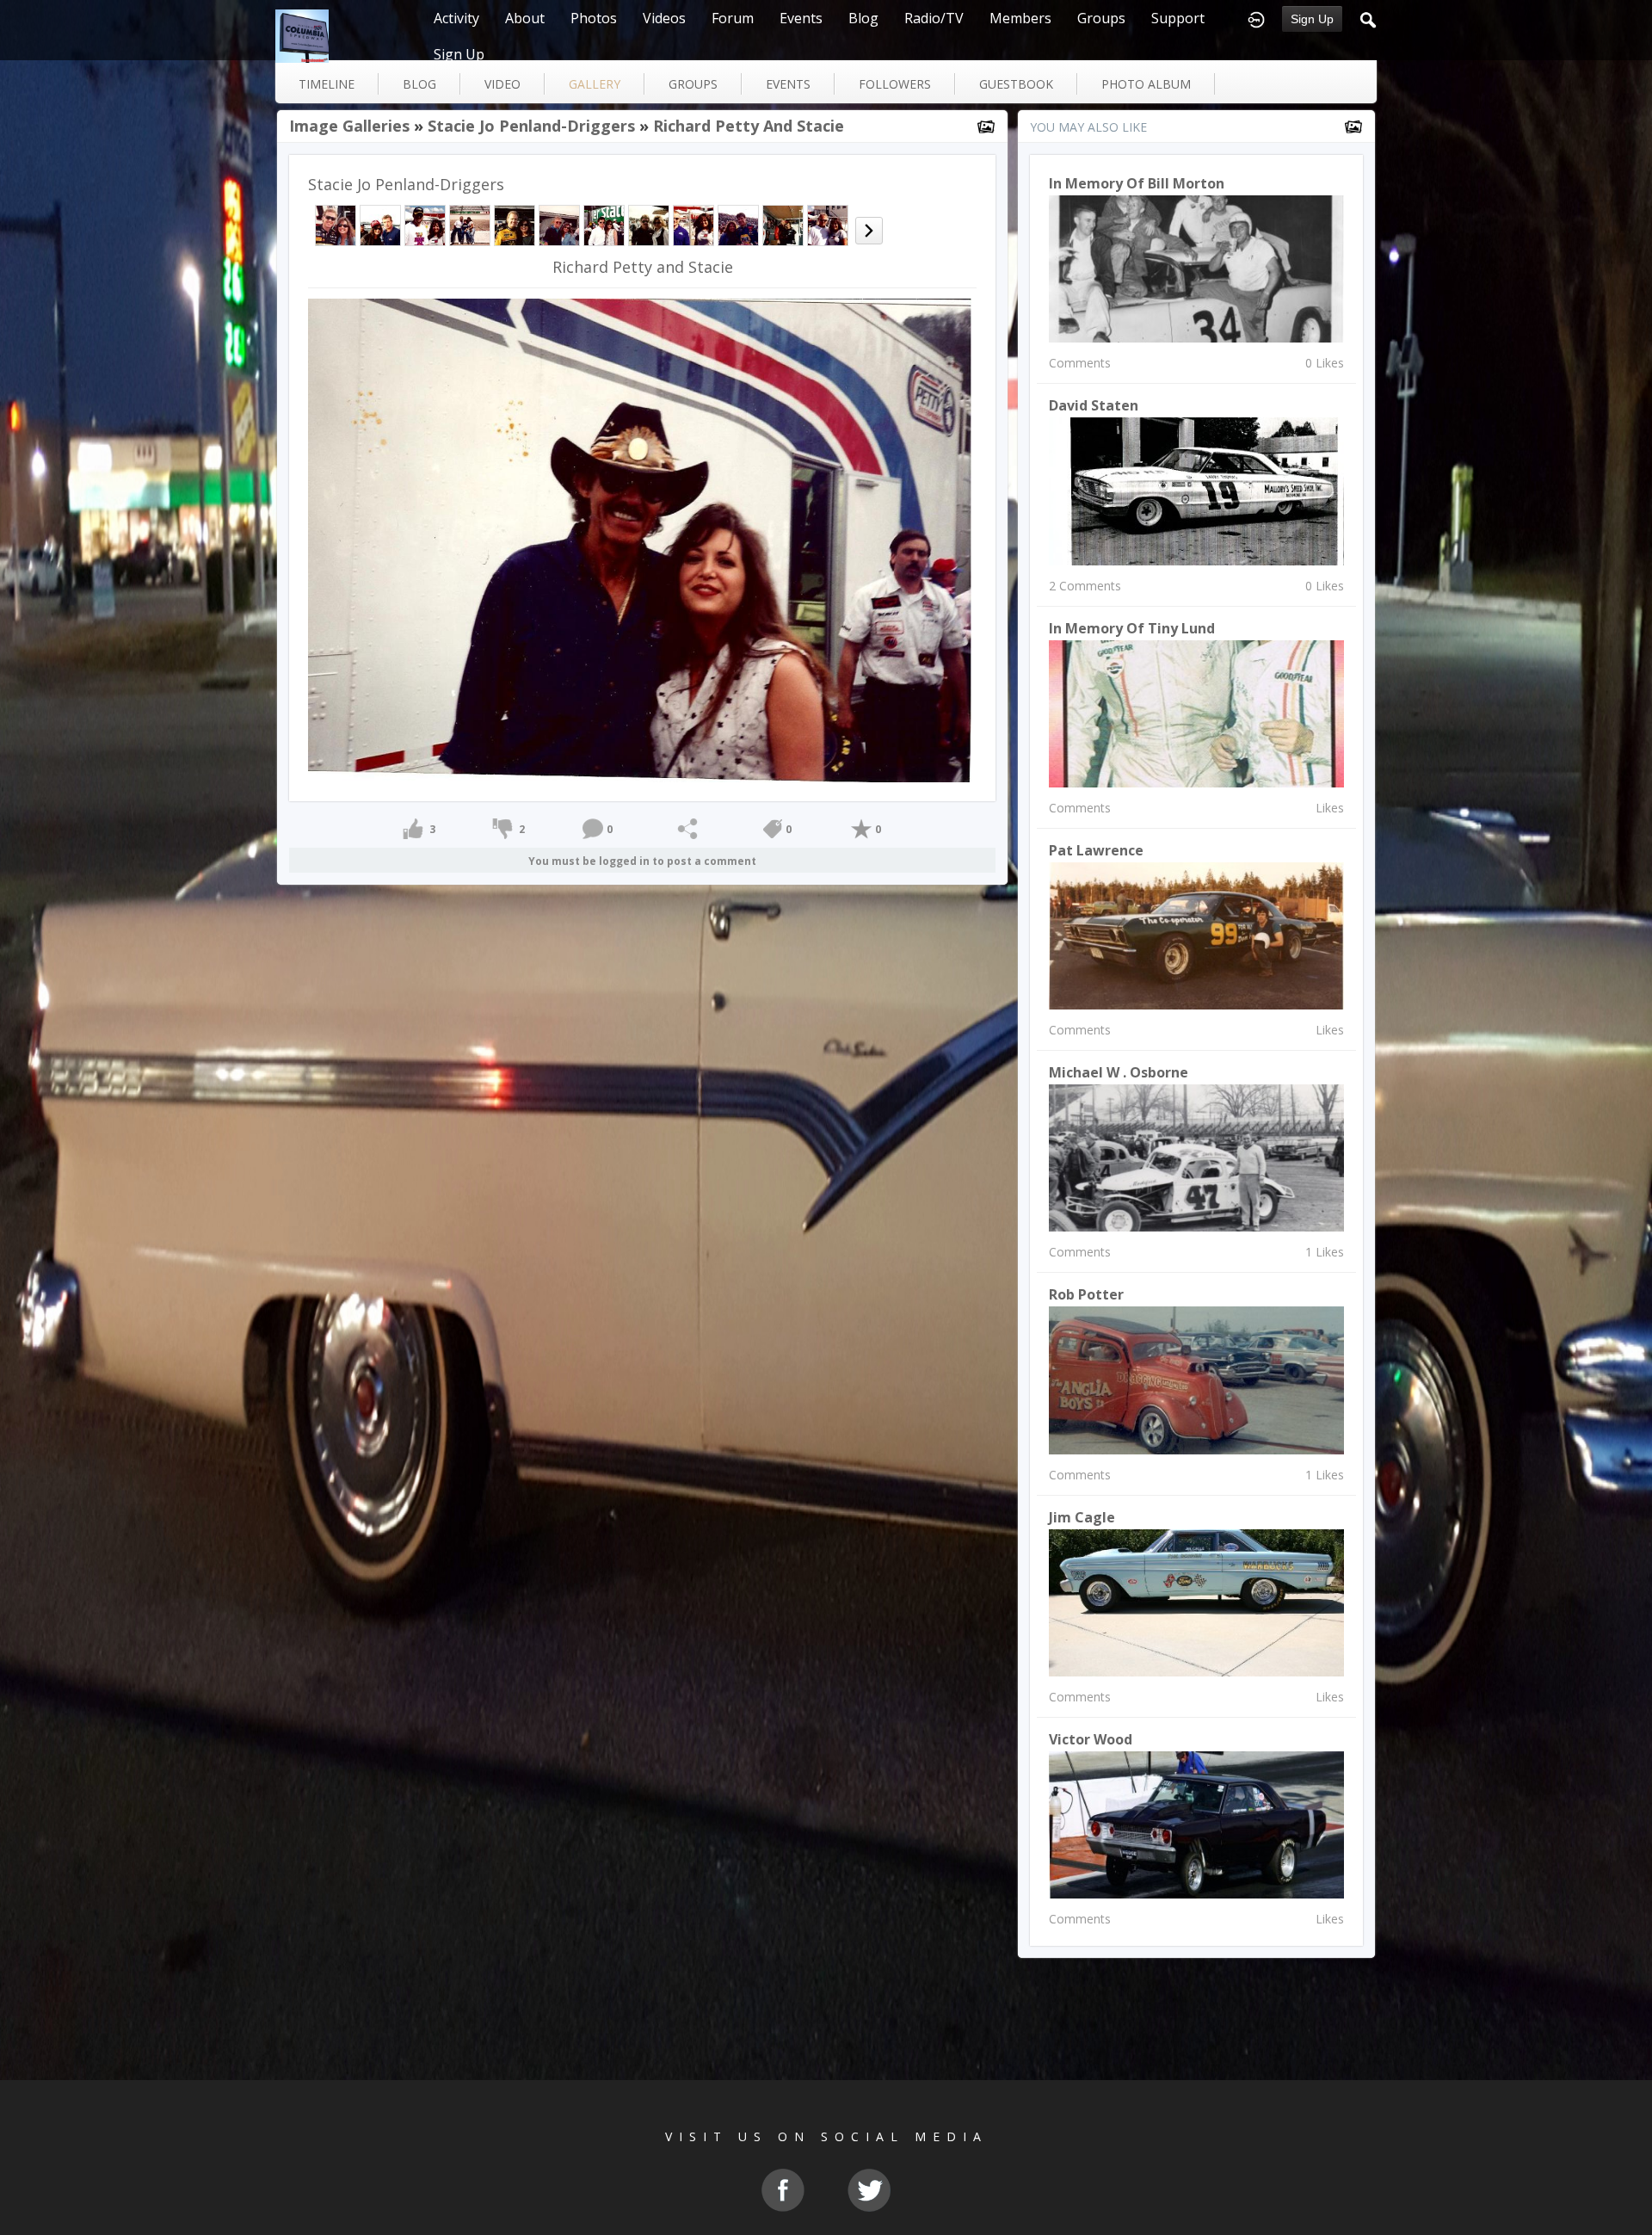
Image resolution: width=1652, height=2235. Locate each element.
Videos (664, 18)
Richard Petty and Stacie (749, 126)
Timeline (327, 84)
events (788, 84)
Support (1178, 18)
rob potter (1086, 1294)
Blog (863, 18)
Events (801, 18)
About (525, 18)
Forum (733, 18)
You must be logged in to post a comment (642, 861)
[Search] (1368, 18)
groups (693, 84)
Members (1020, 18)
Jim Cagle (1082, 1517)
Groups (1101, 18)
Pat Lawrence (1096, 850)
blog (419, 84)
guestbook (1016, 84)
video (502, 84)
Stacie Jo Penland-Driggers (531, 126)
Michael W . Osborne (1119, 1072)
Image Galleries (349, 126)
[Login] (1256, 18)
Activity (456, 18)
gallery (595, 84)
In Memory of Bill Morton (1137, 183)
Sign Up (1312, 19)
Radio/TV (934, 18)
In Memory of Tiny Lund (1132, 628)
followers (895, 84)
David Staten (1094, 405)
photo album (1146, 84)
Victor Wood (1091, 1739)
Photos (594, 18)
